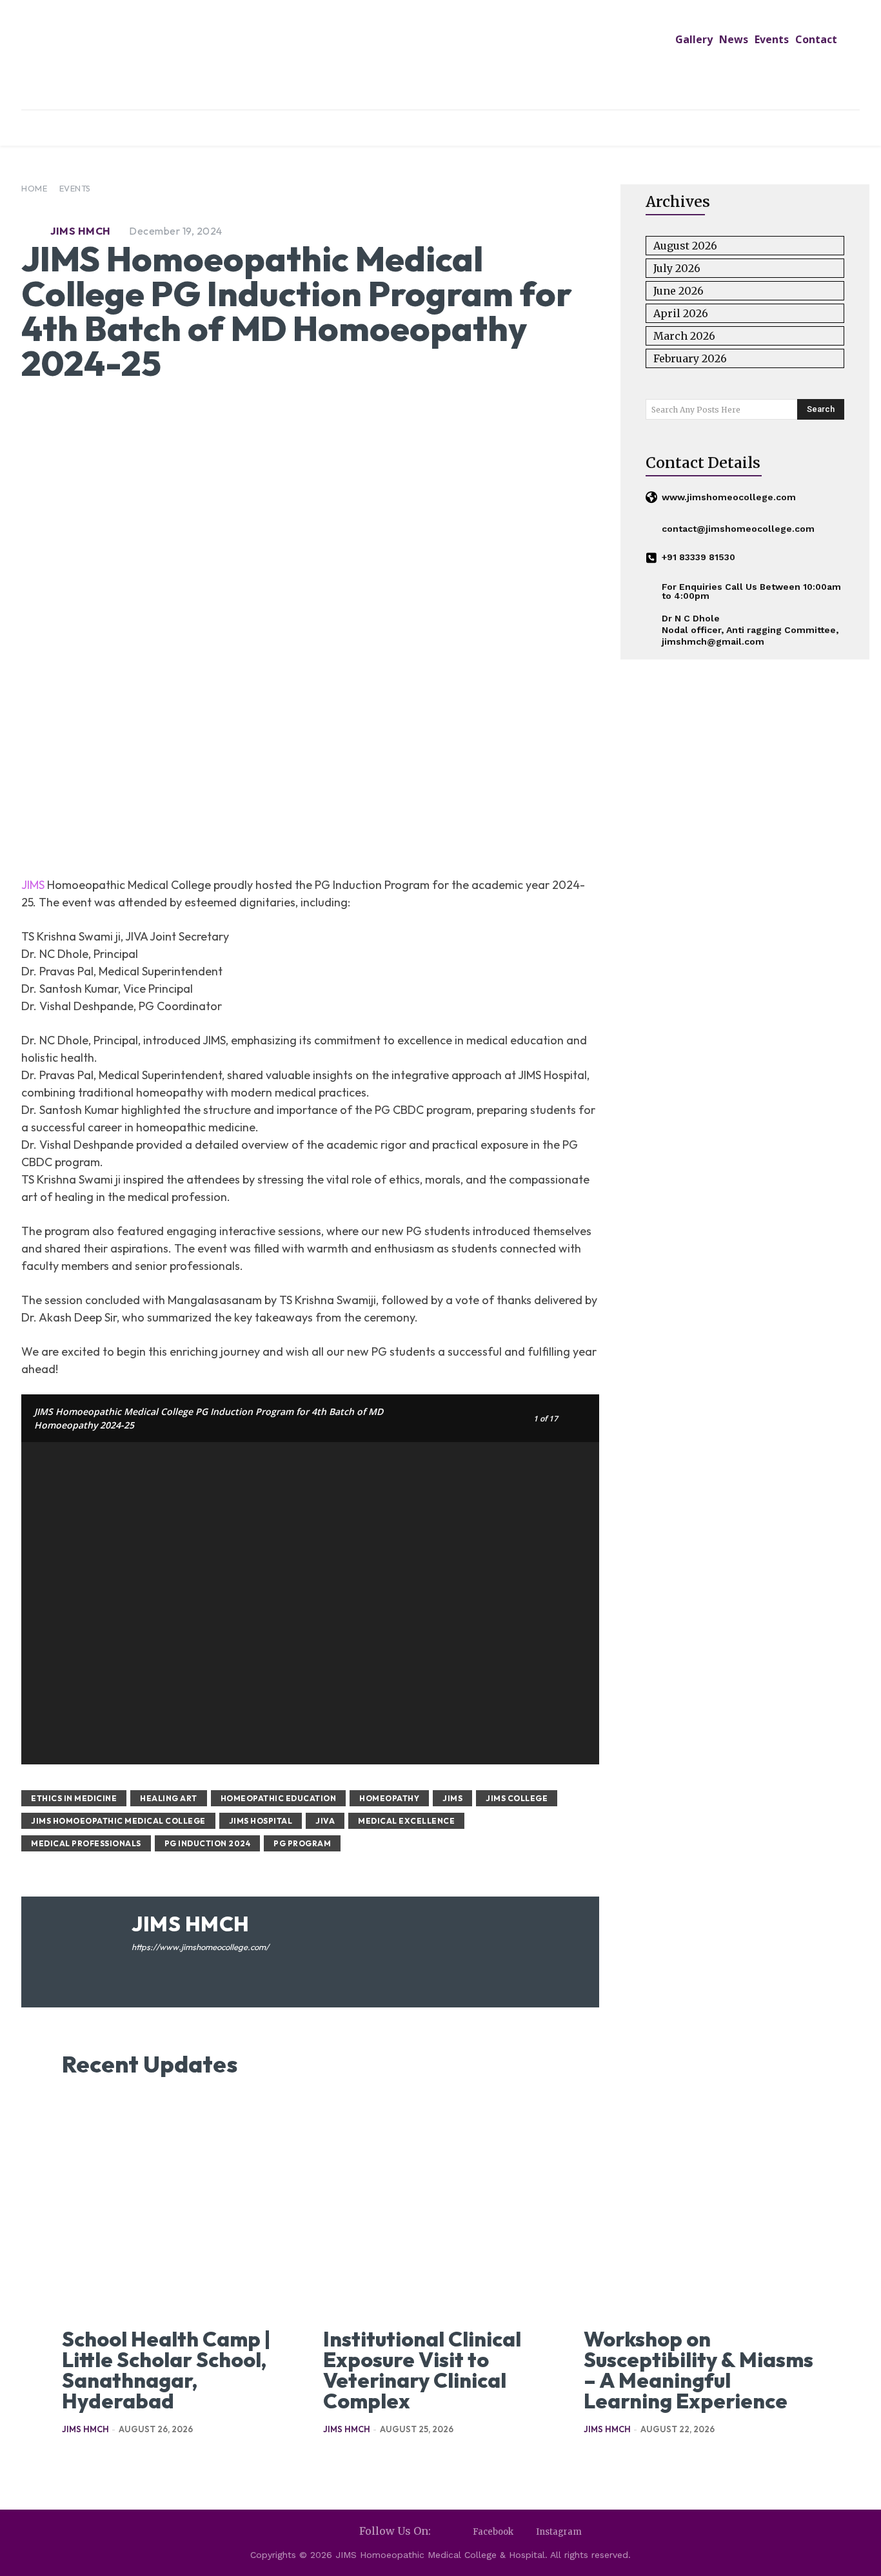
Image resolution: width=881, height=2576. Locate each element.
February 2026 (690, 358)
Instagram (559, 2532)
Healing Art (169, 1798)
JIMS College (517, 1798)
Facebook (493, 2532)
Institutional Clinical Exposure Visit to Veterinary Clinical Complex (422, 2370)
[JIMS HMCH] (34, 231)
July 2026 (677, 268)
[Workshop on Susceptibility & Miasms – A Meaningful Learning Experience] (701, 2207)
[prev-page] (70, 2460)
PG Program (302, 1843)
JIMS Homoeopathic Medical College (118, 1821)
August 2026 (685, 246)
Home (34, 188)
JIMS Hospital (261, 1821)
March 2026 (684, 336)
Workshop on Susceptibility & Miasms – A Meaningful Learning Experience (698, 2370)
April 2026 (681, 313)
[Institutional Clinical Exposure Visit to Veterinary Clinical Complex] (441, 2207)
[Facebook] (461, 2532)
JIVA (325, 1821)
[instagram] (155, 1967)
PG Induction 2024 (208, 1843)
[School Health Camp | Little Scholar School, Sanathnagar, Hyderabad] (180, 2207)
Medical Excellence (406, 1821)
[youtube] (174, 1967)
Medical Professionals (86, 1843)
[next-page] (91, 2460)
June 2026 (678, 291)
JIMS (33, 885)
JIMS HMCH (81, 231)
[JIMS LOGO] (441, 57)
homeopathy (389, 1798)
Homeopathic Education (279, 1798)
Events (75, 188)
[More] (527, 833)
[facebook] (136, 1967)
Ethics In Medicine (74, 1798)
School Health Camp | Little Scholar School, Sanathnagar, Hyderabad (166, 2370)
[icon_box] (721, 498)
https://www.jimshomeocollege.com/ (200, 1947)
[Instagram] (525, 2532)
